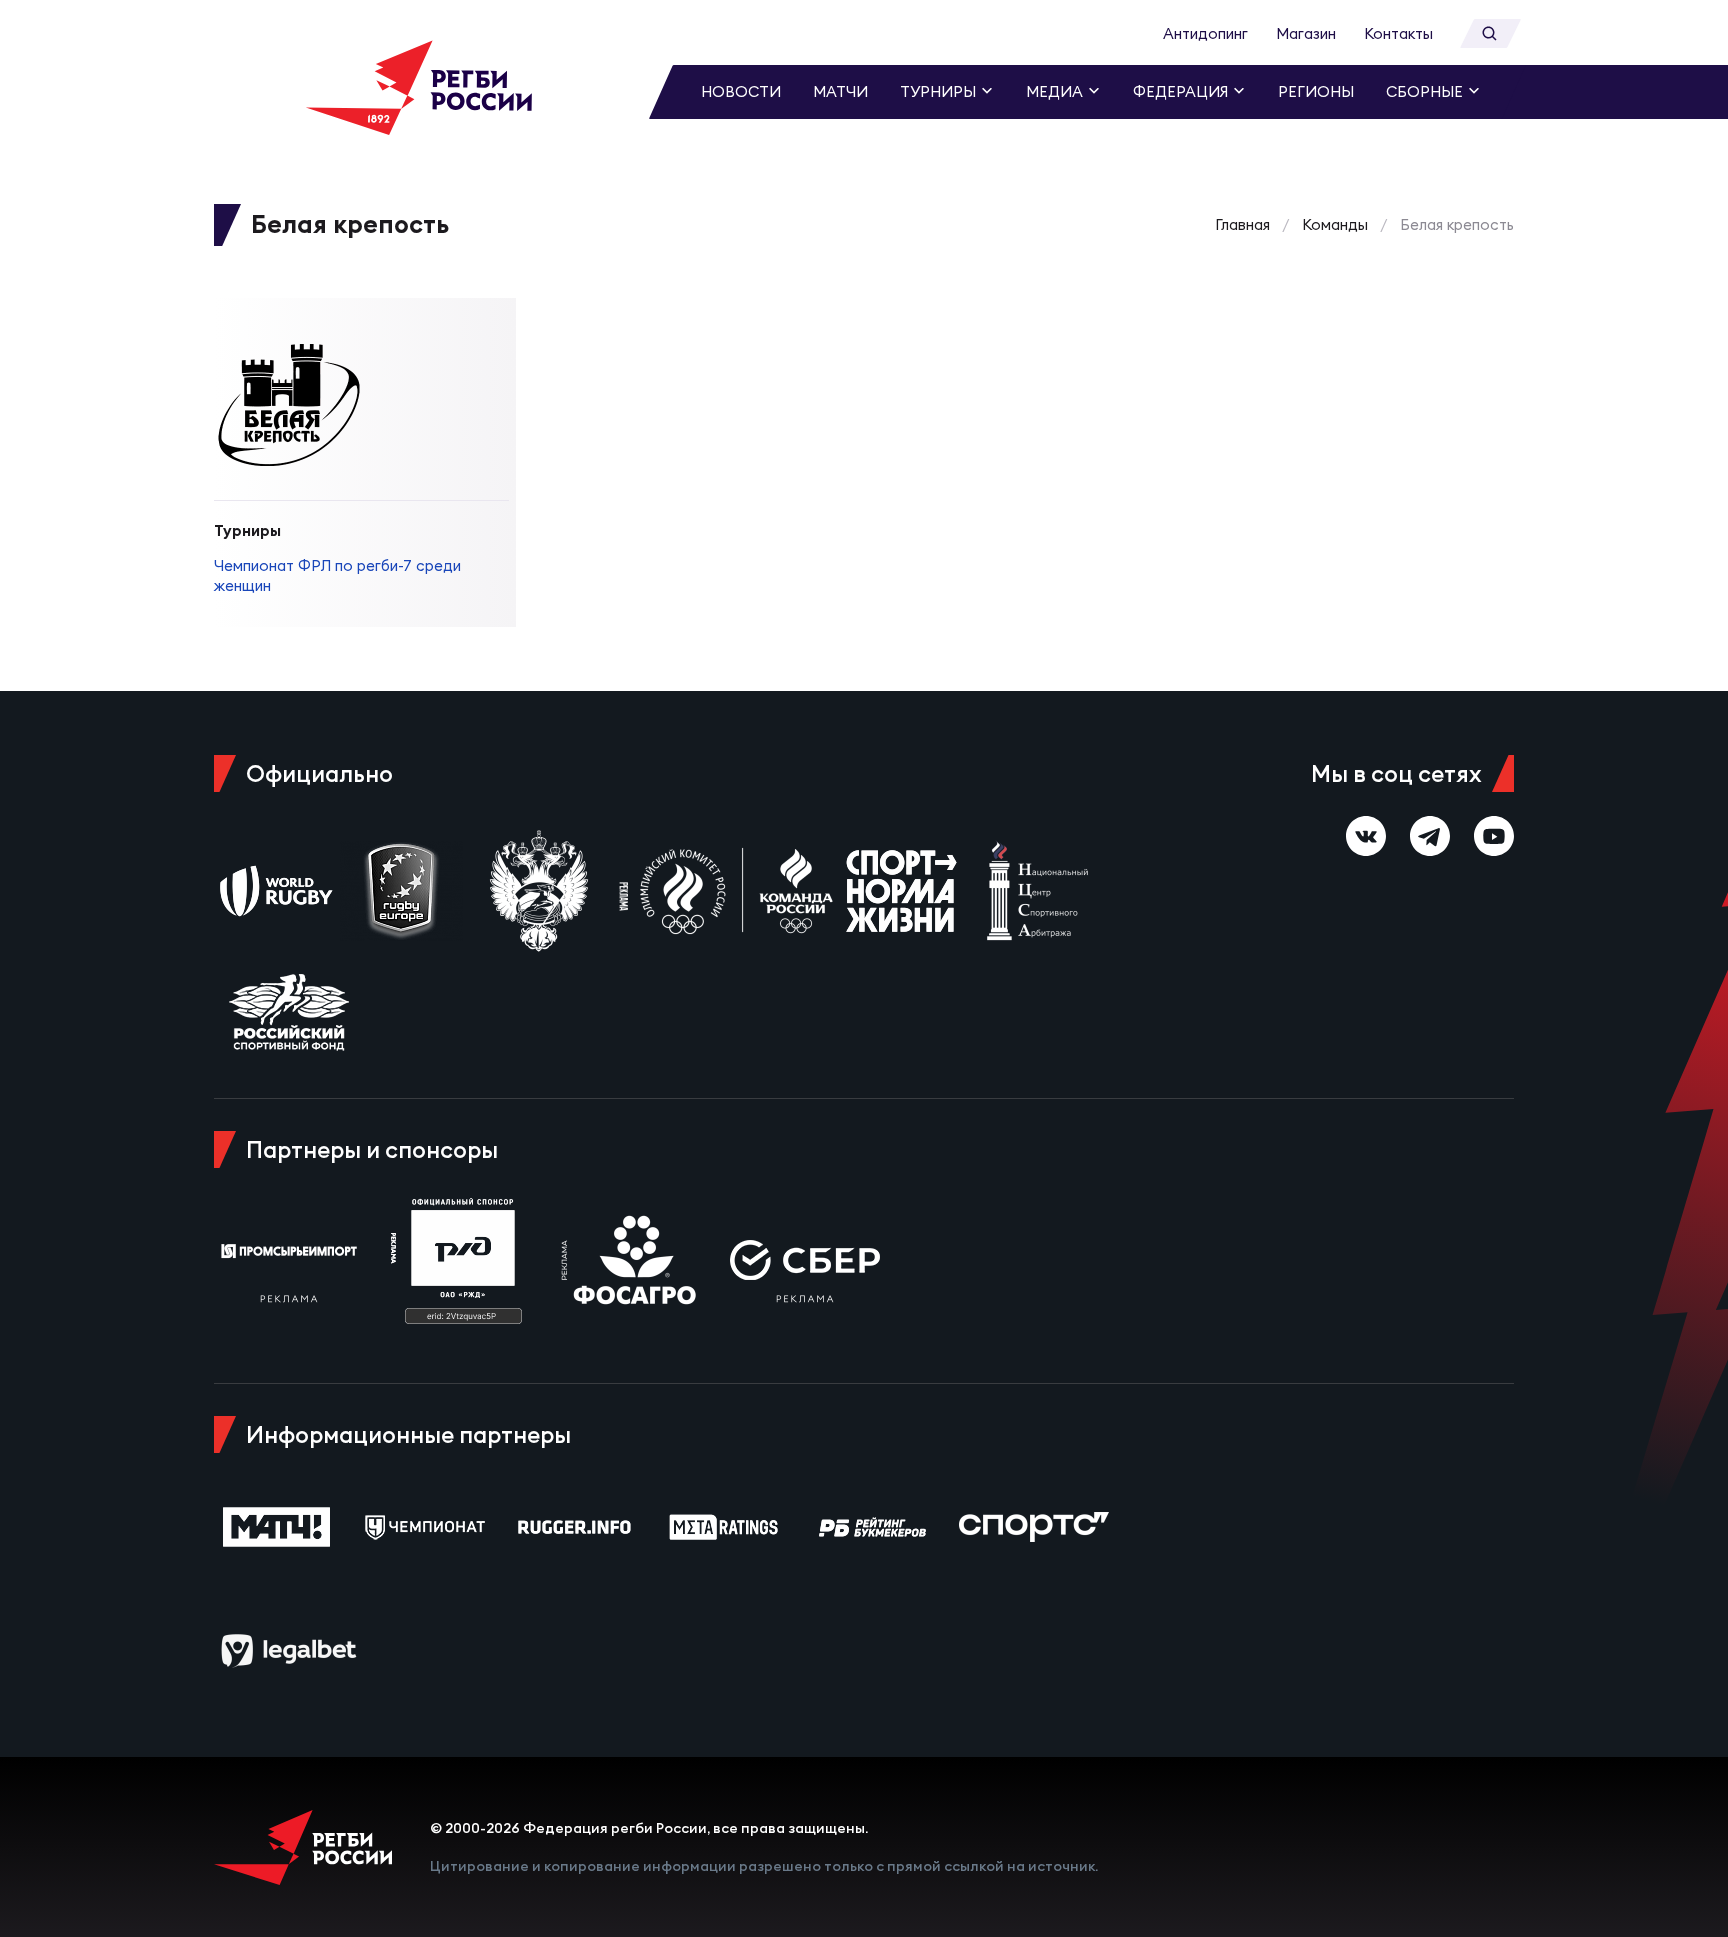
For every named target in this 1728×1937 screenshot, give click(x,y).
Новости (741, 91)
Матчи (840, 91)
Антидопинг (1205, 33)
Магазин (1306, 33)
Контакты (1398, 33)
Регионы (1316, 91)
